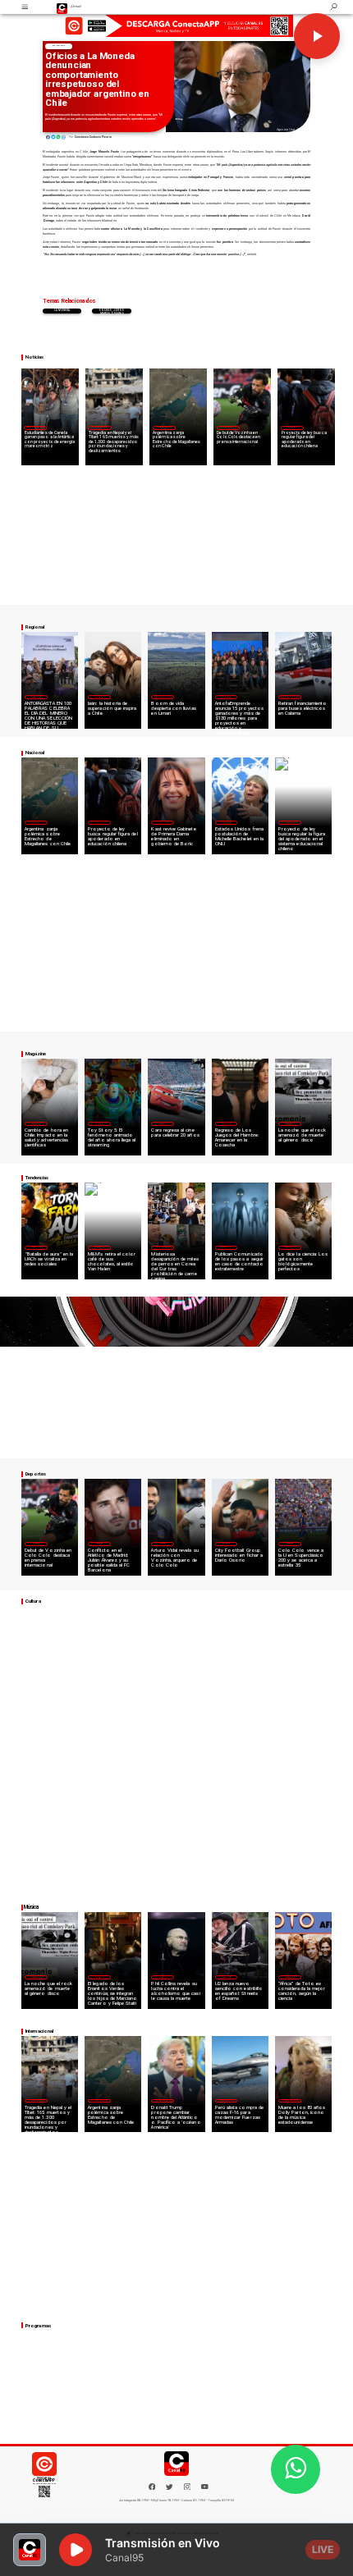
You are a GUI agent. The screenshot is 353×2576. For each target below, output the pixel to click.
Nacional (58, 46)
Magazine (36, 697)
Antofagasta (227, 697)
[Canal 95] (25, 7)
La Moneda (62, 311)
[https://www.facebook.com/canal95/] (152, 2487)
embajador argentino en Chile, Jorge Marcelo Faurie (112, 311)
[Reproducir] (317, 36)
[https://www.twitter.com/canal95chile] (170, 2489)
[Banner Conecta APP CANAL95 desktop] (176, 25)
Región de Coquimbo (35, 427)
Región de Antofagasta (290, 697)
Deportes (228, 427)
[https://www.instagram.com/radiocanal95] (188, 2489)
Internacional (100, 427)
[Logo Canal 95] (62, 7)
